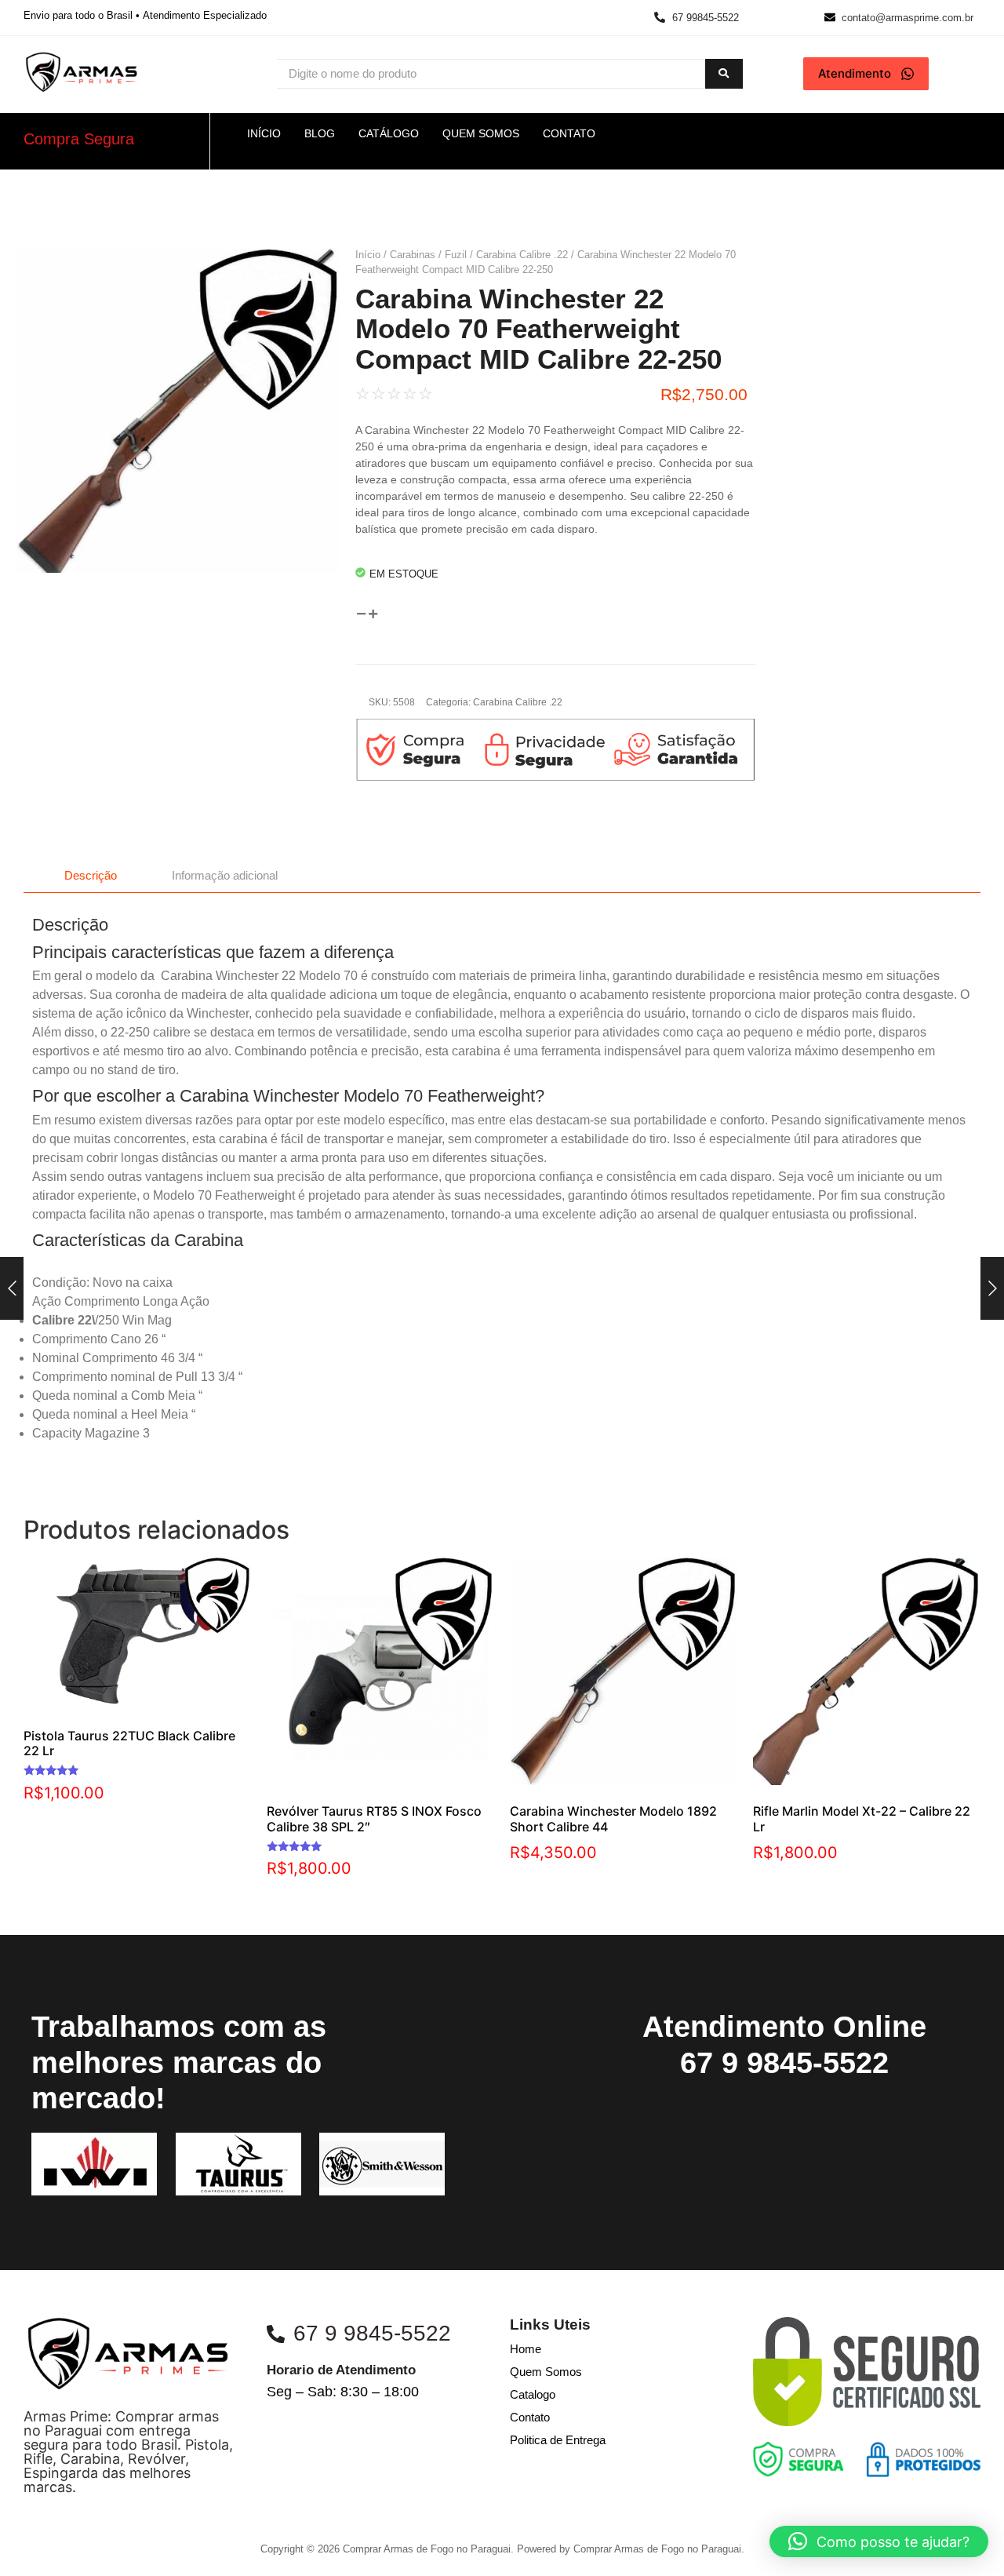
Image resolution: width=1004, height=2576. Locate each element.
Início (368, 255)
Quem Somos (546, 2372)
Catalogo (533, 2394)
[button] (879, 2541)
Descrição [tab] (91, 875)
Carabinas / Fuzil (428, 255)
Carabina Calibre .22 (522, 255)
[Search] (724, 74)
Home (526, 2349)
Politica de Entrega (558, 2440)
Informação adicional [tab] (225, 875)
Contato (530, 2417)
